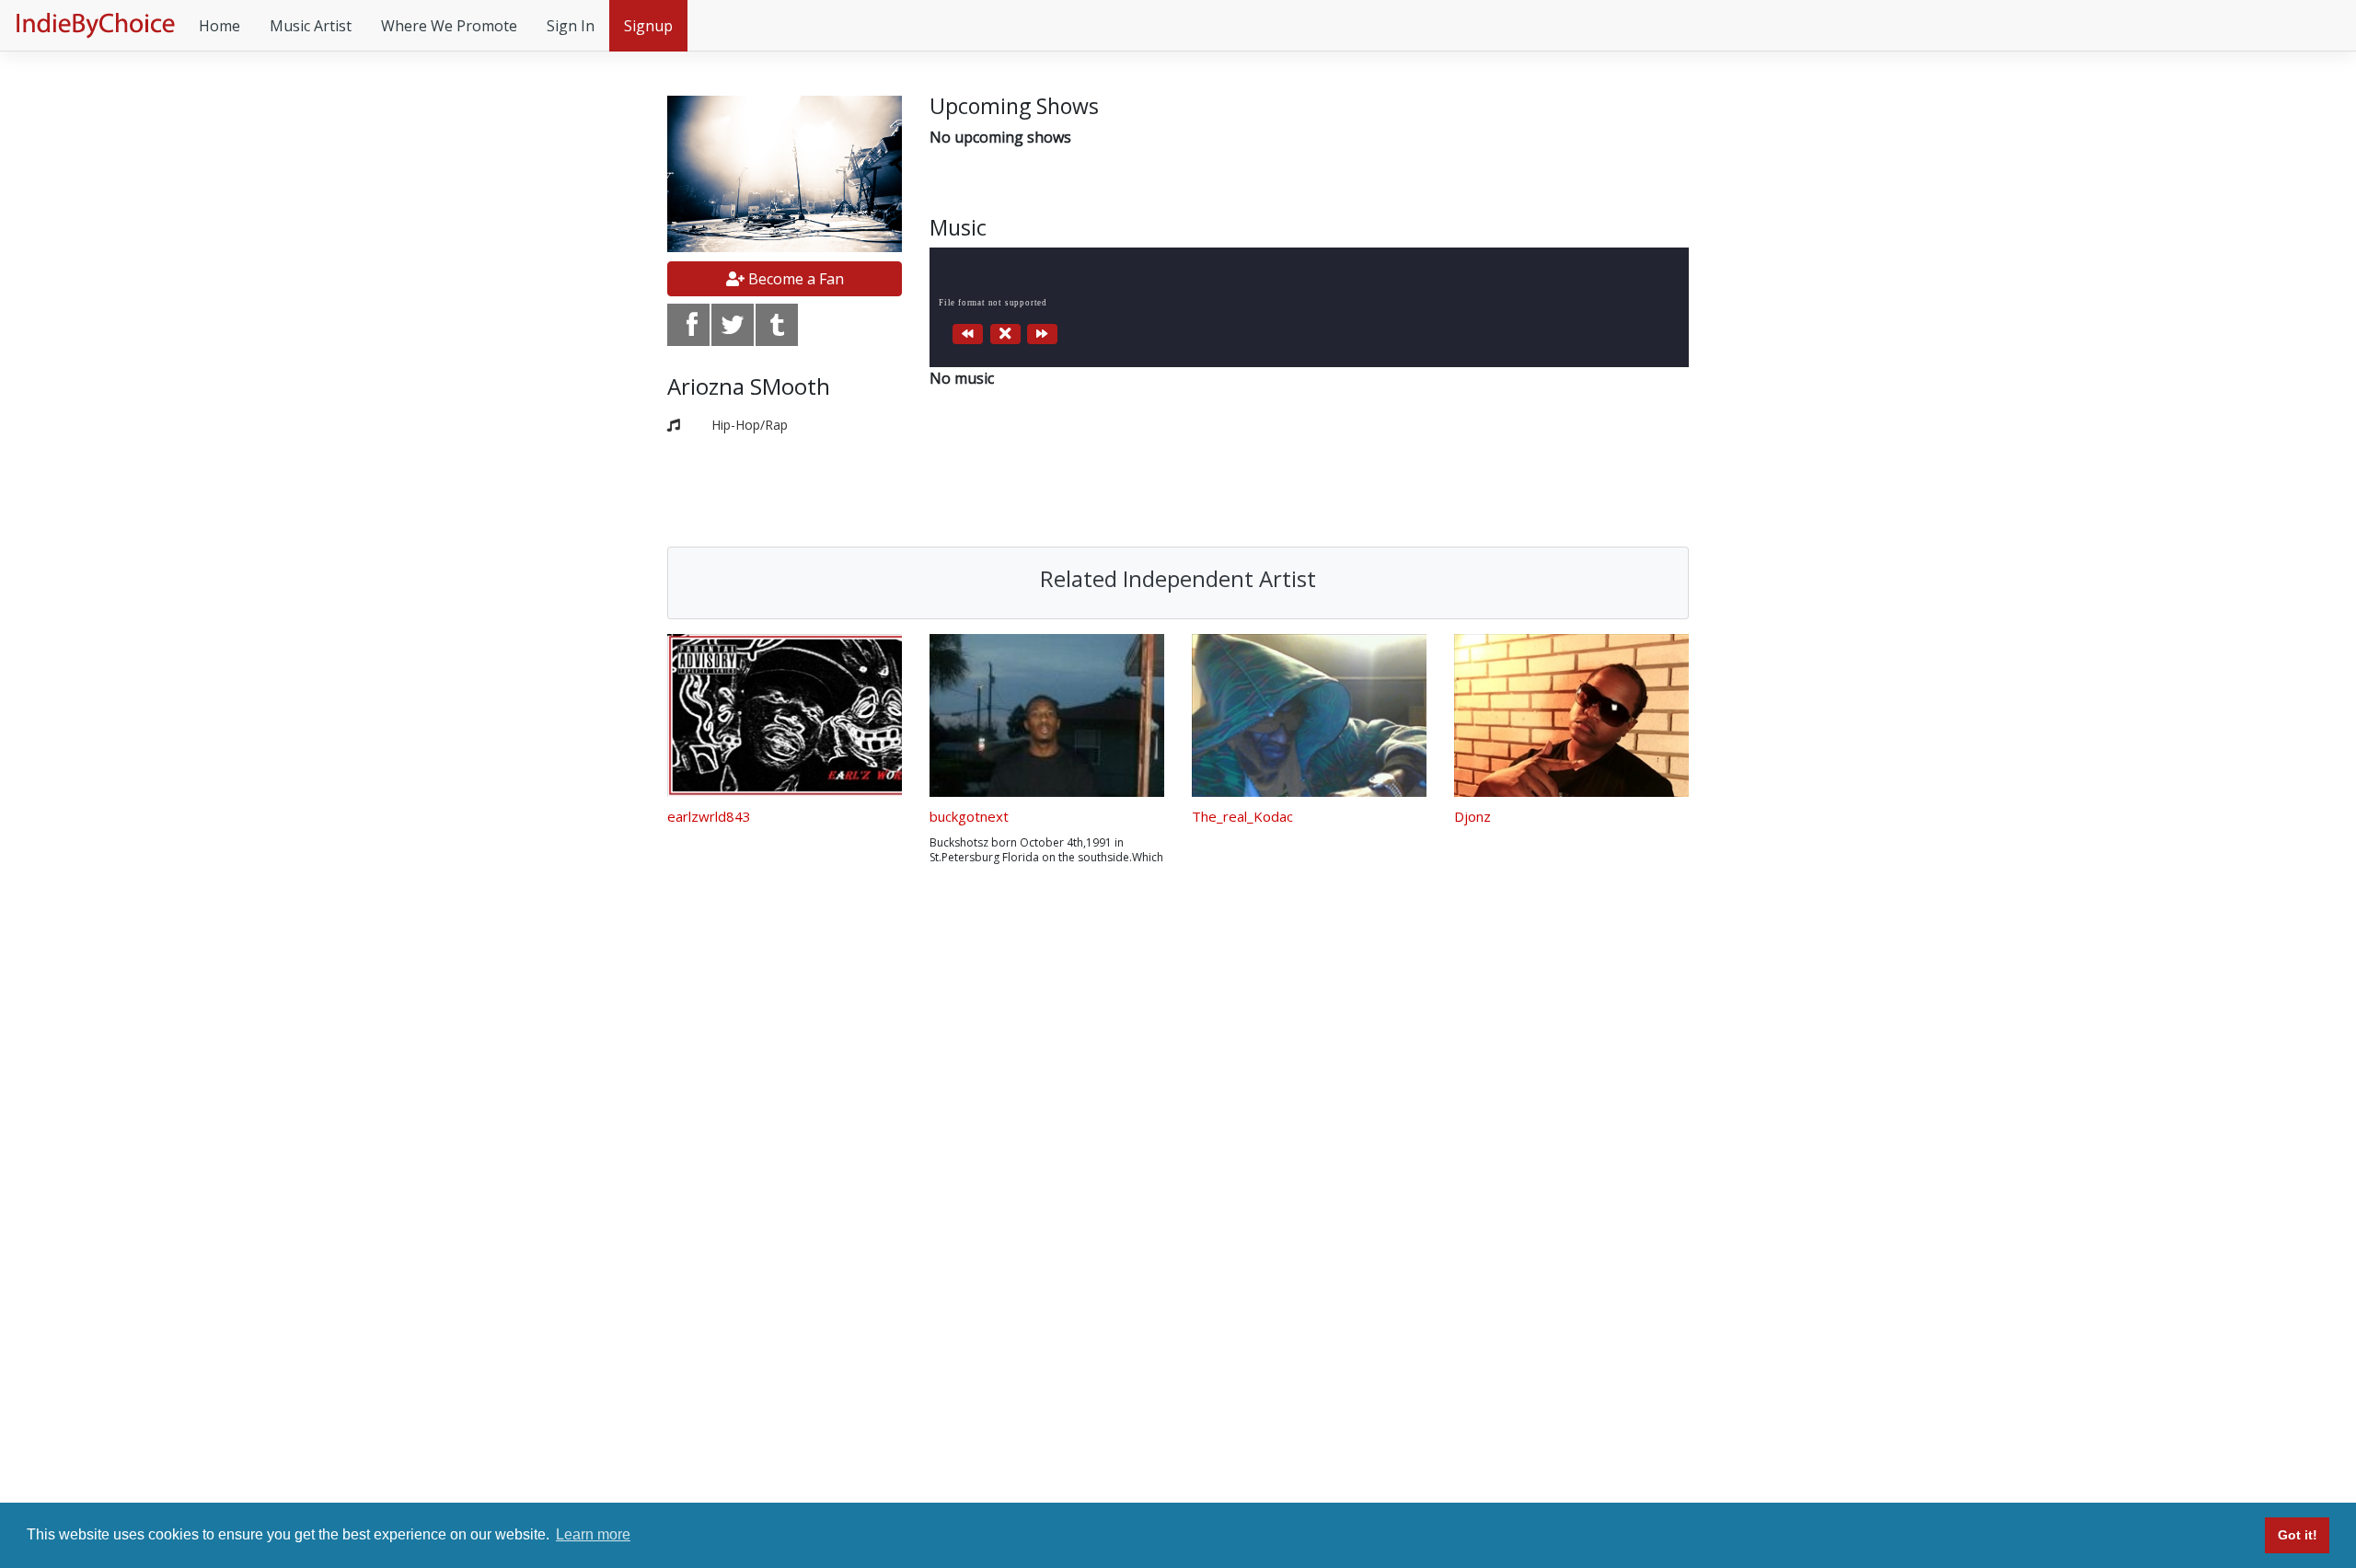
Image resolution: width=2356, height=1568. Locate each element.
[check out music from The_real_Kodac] (1309, 715)
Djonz (1472, 816)
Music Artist (311, 26)
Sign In (571, 26)
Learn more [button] (593, 1534)
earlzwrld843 (709, 816)
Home (219, 26)
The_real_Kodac (1242, 816)
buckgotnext (969, 816)
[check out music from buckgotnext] (1047, 715)
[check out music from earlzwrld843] (785, 715)
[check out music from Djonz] (1571, 715)
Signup (648, 26)
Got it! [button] (2298, 1535)
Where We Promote (449, 26)
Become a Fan (794, 279)
